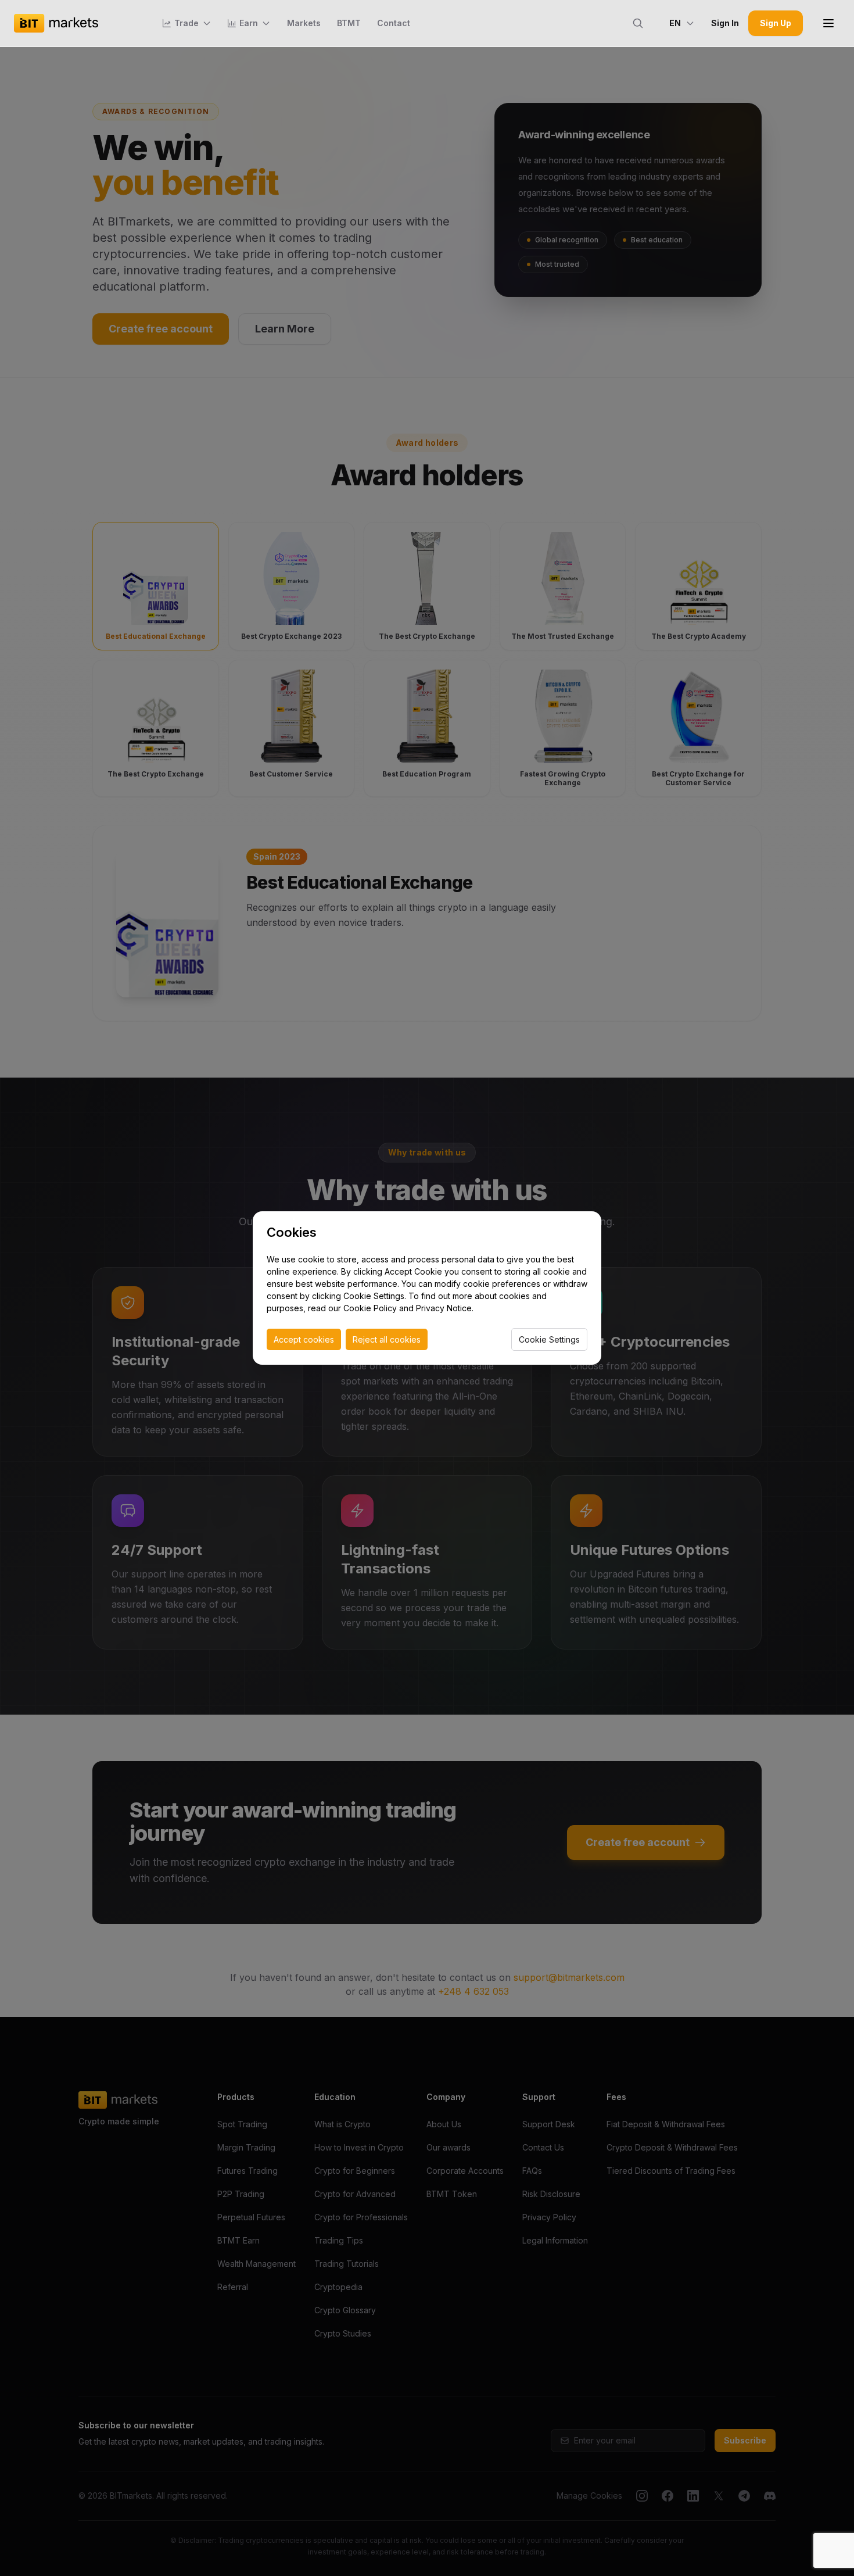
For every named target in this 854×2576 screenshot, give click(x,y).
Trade (186, 23)
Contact (394, 23)
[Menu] (828, 23)
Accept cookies (304, 1339)
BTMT (349, 23)
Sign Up (776, 23)
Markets (304, 23)
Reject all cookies (387, 1339)
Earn (249, 23)
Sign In (725, 23)
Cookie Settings (549, 1339)
